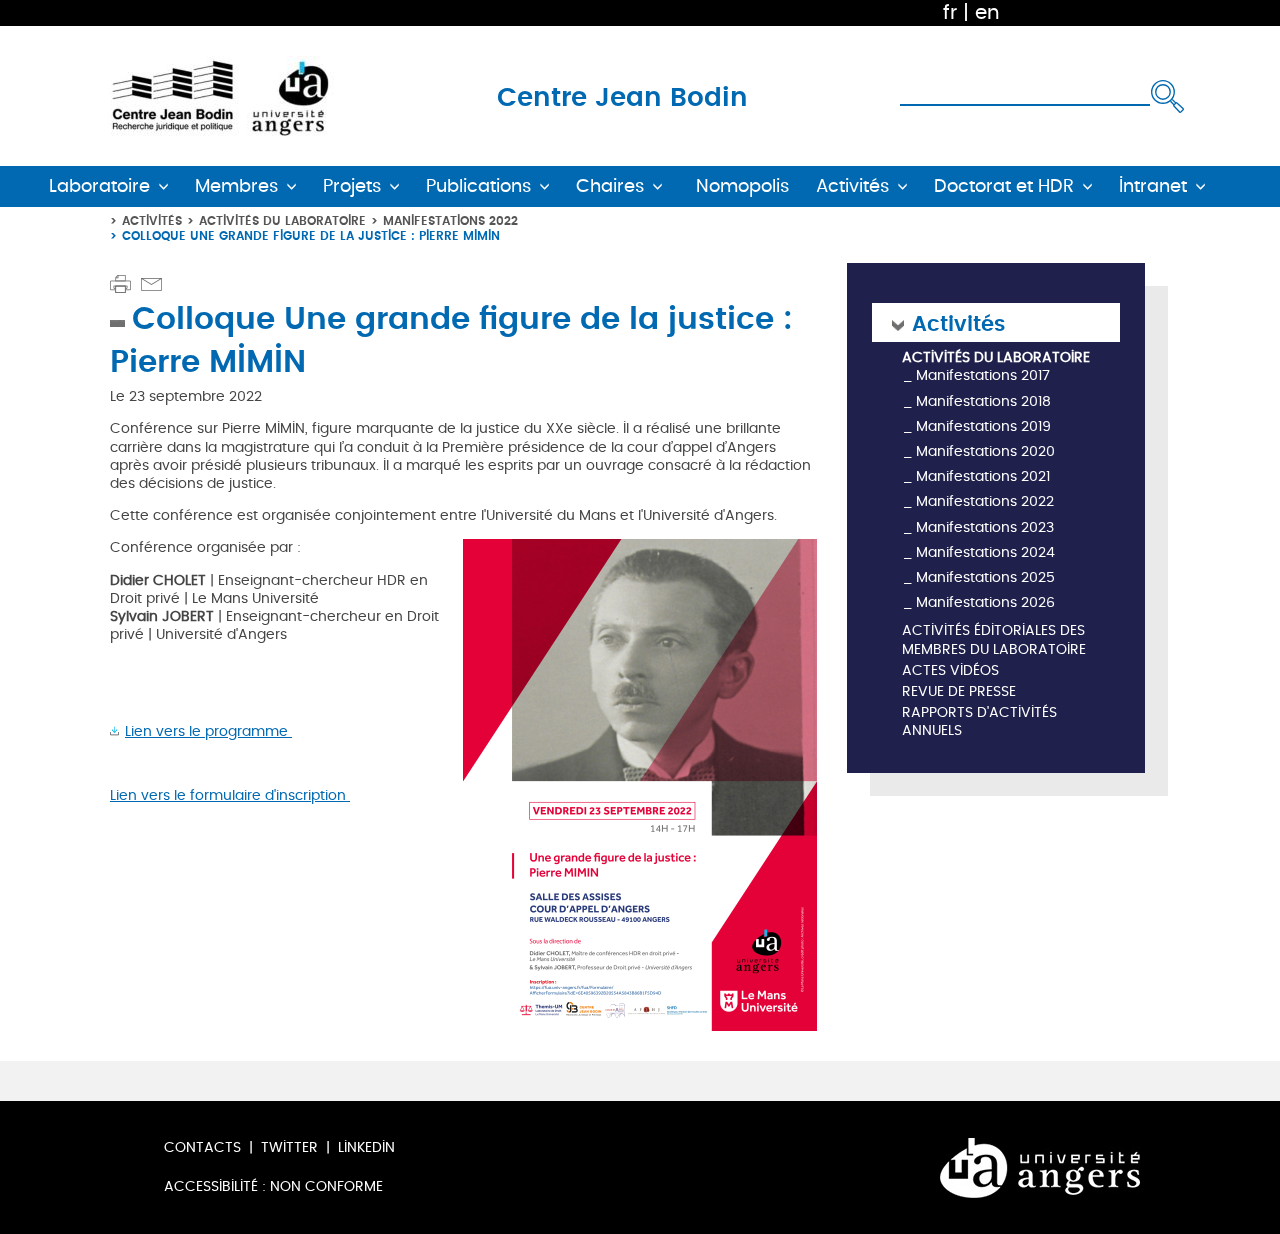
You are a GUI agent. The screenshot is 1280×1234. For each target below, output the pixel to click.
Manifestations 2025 (985, 577)
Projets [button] (352, 186)
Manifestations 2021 (983, 476)
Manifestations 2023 (985, 527)
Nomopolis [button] (742, 186)
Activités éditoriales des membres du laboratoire (994, 640)
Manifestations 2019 (983, 426)
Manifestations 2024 (985, 552)
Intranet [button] (1153, 186)
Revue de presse (959, 692)
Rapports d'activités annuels (979, 722)
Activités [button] (852, 186)
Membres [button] (236, 186)
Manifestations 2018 (983, 401)
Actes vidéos (950, 671)
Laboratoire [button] (99, 186)
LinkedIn (366, 1147)
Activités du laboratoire (282, 220)
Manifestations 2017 (983, 375)
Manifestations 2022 (450, 220)
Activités (152, 220)
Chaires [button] (610, 186)
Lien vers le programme (208, 731)
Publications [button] (478, 186)
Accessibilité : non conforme (273, 1186)
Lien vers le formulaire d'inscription (230, 795)
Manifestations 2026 (985, 602)
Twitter (289, 1147)
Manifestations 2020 (985, 451)
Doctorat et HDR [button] (1004, 186)
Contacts (202, 1147)
